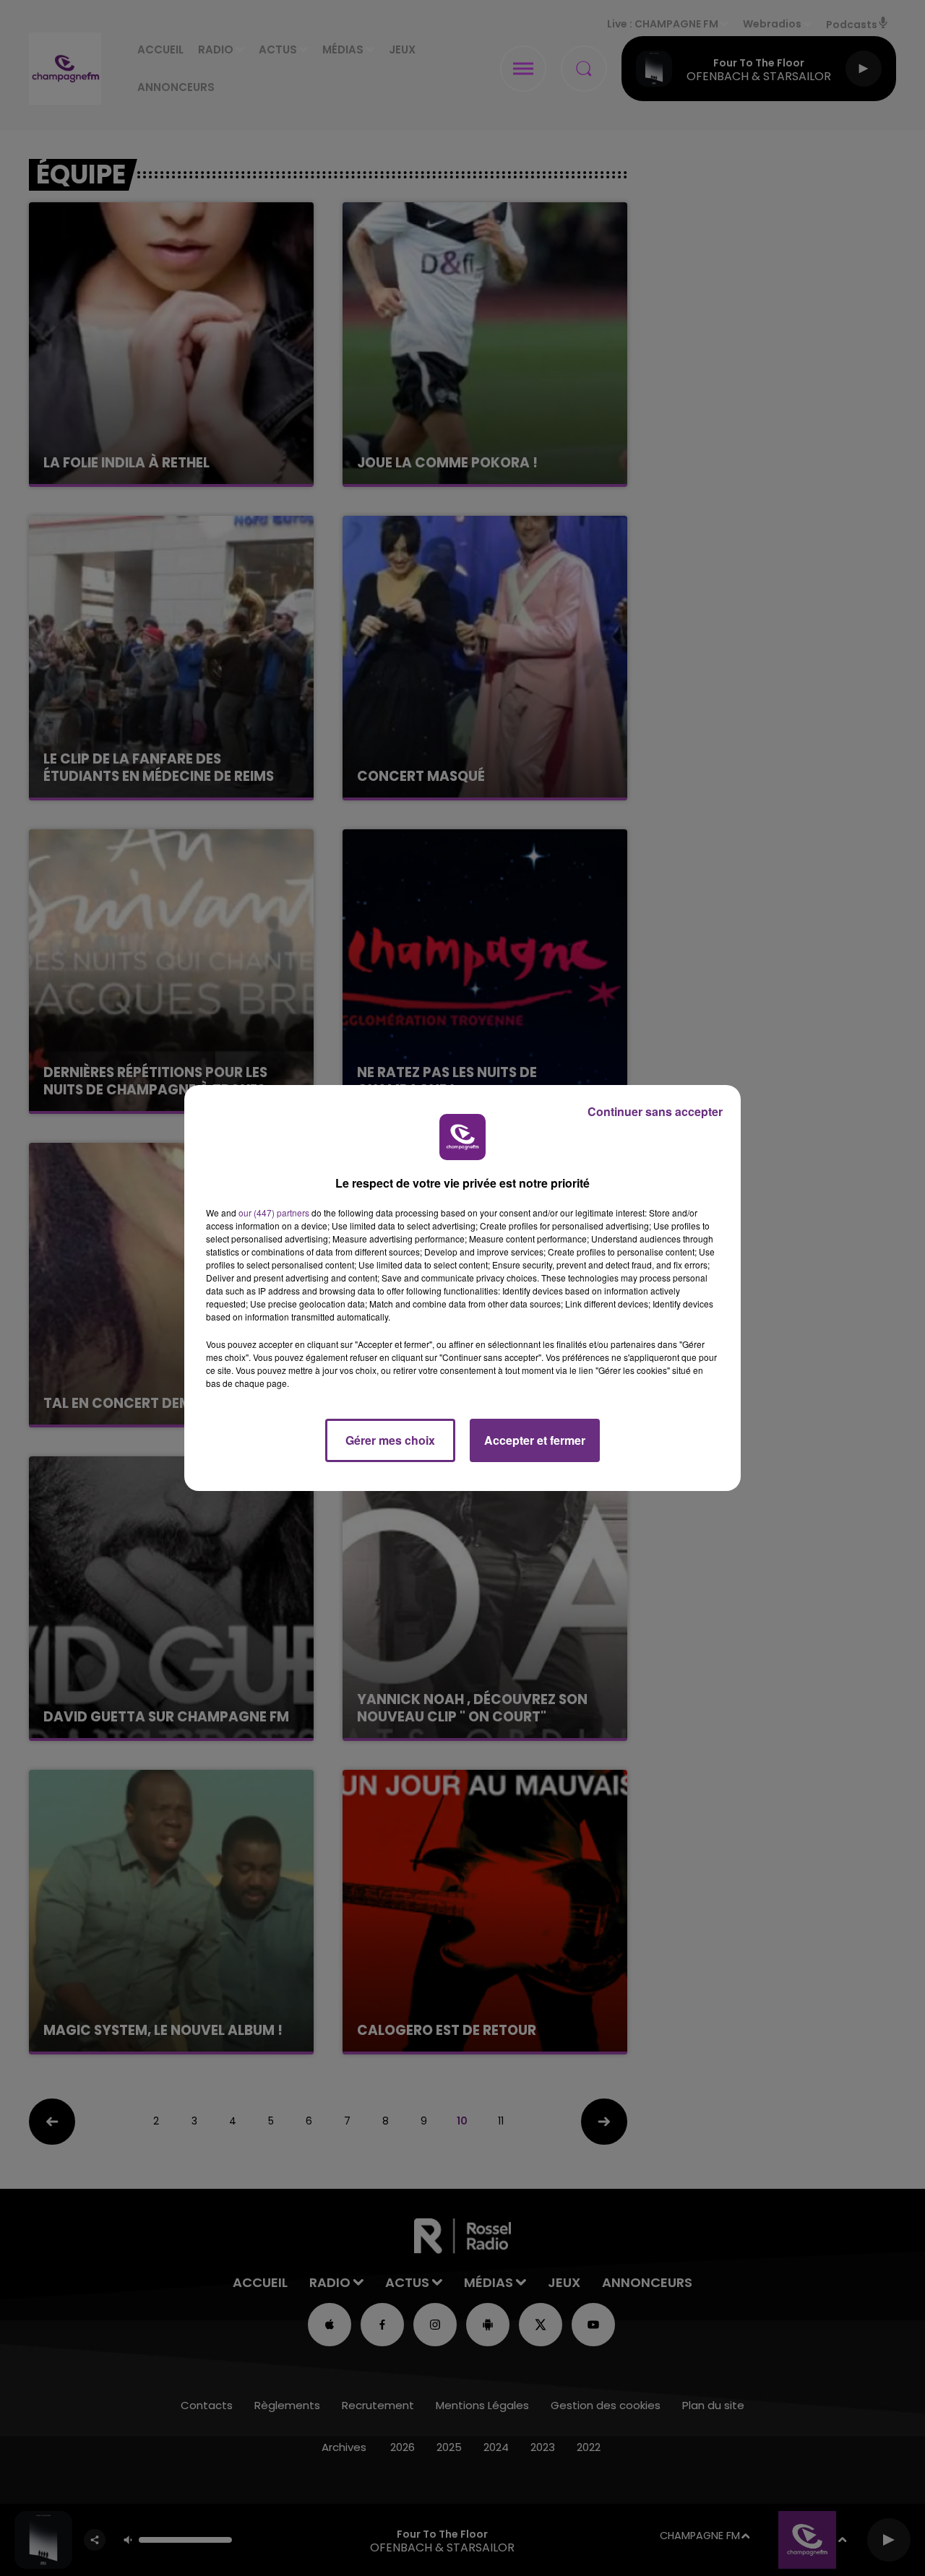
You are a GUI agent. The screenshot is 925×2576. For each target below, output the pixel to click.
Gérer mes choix (390, 1440)
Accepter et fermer (535, 1440)
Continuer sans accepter (655, 1111)
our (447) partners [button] (274, 1213)
